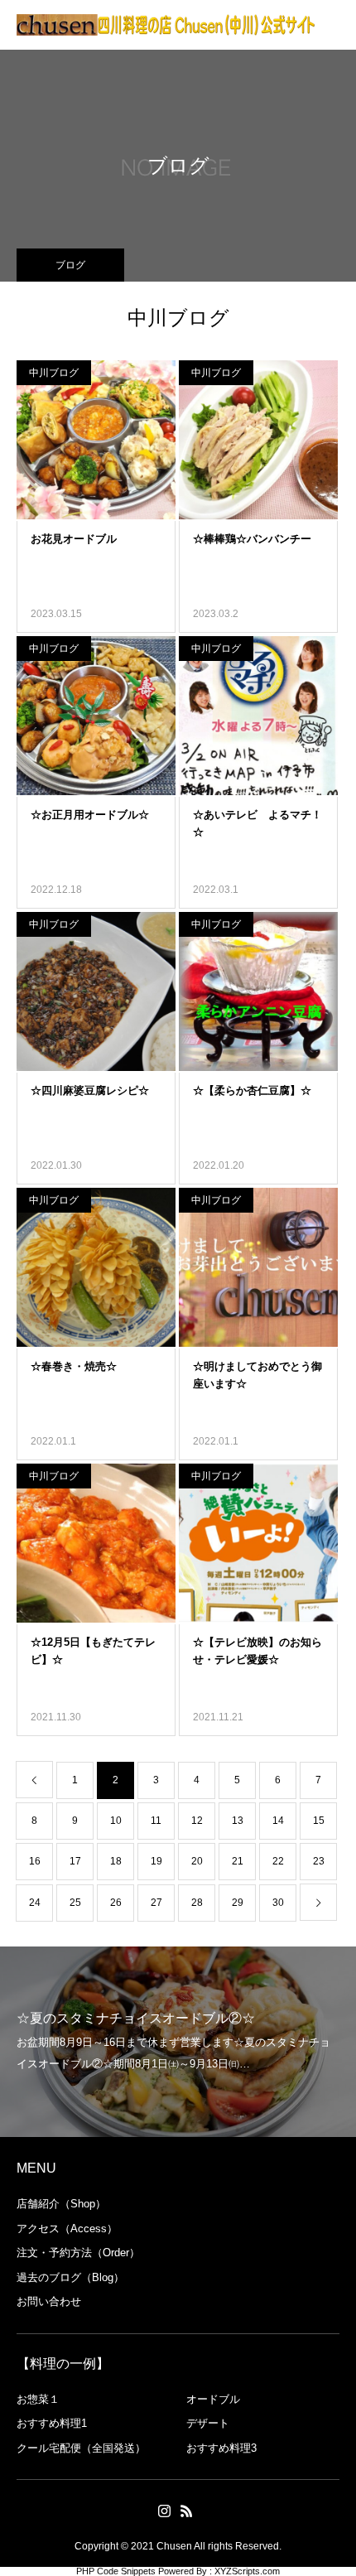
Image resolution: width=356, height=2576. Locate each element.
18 (116, 1861)
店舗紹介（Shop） (61, 2204)
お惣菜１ (38, 2399)
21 (238, 1861)
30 (278, 1903)
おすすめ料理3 (221, 2448)
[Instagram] (164, 2511)
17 (75, 1861)
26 (116, 1903)
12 (197, 1821)
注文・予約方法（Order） (78, 2253)
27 (156, 1903)
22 (278, 1861)
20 (197, 1861)
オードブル (213, 2399)
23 (319, 1861)
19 (156, 1861)
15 (319, 1821)
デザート (208, 2423)
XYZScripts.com (247, 2571)
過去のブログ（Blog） (70, 2277)
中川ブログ (54, 373)
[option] (178, 2042)
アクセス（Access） (67, 2229)
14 (278, 1821)
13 (238, 1821)
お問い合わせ (49, 2301)
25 (75, 1903)
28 (197, 1903)
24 (35, 1903)
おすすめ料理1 (52, 2423)
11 (156, 1821)
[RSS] (186, 2511)
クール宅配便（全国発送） (81, 2448)
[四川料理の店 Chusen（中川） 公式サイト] (166, 25)
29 (238, 1903)
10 (116, 1821)
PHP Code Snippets (116, 2571)
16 (35, 1861)
